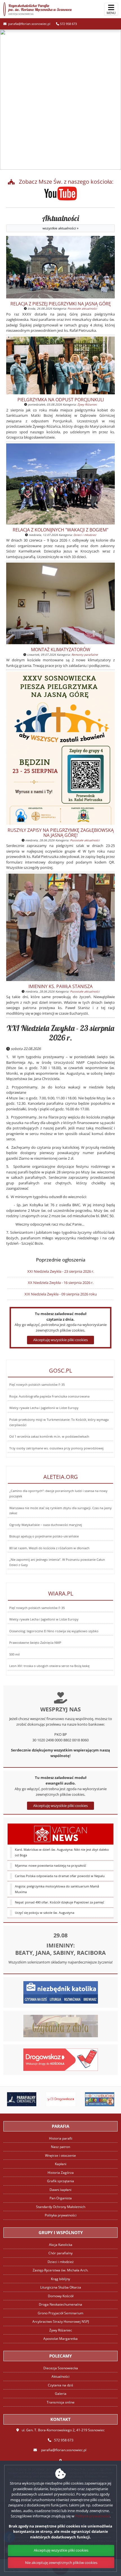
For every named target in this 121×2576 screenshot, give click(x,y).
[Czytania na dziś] (61, 2026)
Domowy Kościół (61, 2296)
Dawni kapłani (60, 2190)
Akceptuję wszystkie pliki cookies (60, 1806)
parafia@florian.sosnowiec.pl (29, 24)
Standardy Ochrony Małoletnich (61, 2207)
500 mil (14, 1654)
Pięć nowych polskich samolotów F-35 (37, 1385)
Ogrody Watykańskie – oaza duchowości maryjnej (46, 1525)
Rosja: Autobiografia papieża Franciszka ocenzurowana (49, 1396)
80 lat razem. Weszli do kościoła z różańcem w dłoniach (49, 1548)
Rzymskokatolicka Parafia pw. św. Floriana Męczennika (40, 9)
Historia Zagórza (61, 2173)
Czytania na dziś (60, 2385)
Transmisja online (61, 2402)
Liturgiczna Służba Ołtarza (61, 2287)
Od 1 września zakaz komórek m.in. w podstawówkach (49, 1437)
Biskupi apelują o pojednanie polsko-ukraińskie (44, 1536)
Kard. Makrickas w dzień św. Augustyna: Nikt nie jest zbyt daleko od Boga (62, 1852)
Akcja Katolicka (61, 2245)
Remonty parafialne (85, 655)
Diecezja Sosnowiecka (61, 2368)
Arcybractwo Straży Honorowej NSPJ (61, 2321)
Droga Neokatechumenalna (60, 2304)
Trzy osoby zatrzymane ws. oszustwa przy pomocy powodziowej (56, 1448)
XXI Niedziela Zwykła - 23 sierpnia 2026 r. (60, 1033)
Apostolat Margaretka (60, 2339)
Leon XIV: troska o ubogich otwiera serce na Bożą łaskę (49, 1666)
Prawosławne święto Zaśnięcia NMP (35, 1643)
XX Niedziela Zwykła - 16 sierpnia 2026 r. (61, 1283)
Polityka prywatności (61, 2215)
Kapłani (61, 2164)
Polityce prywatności (92, 2516)
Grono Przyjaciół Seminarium (60, 2313)
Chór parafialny (60, 2253)
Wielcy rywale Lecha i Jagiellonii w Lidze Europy (44, 1408)
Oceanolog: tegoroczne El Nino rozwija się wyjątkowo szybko (54, 1631)
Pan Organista (61, 2198)
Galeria (61, 2394)
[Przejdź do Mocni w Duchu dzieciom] (76, 2099)
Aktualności (61, 222)
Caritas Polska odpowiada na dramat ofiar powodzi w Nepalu (60, 1876)
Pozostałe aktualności (82, 309)
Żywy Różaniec (87, 404)
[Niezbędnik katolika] (61, 1992)
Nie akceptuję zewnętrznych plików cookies (61, 2563)
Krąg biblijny (60, 2279)
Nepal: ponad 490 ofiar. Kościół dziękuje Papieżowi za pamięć (60, 1902)
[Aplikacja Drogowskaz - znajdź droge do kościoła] (61, 2059)
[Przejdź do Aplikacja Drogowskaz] (37, 2099)
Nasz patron (60, 2147)
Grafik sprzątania (60, 2181)
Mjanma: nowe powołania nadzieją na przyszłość (51, 1866)
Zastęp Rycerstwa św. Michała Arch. (60, 2270)
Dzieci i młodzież (85, 535)
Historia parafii (61, 2138)
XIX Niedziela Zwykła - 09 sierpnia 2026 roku (61, 1294)
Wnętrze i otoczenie (60, 2155)
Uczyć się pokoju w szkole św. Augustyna (45, 1913)
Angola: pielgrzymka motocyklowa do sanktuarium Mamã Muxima (57, 1889)
